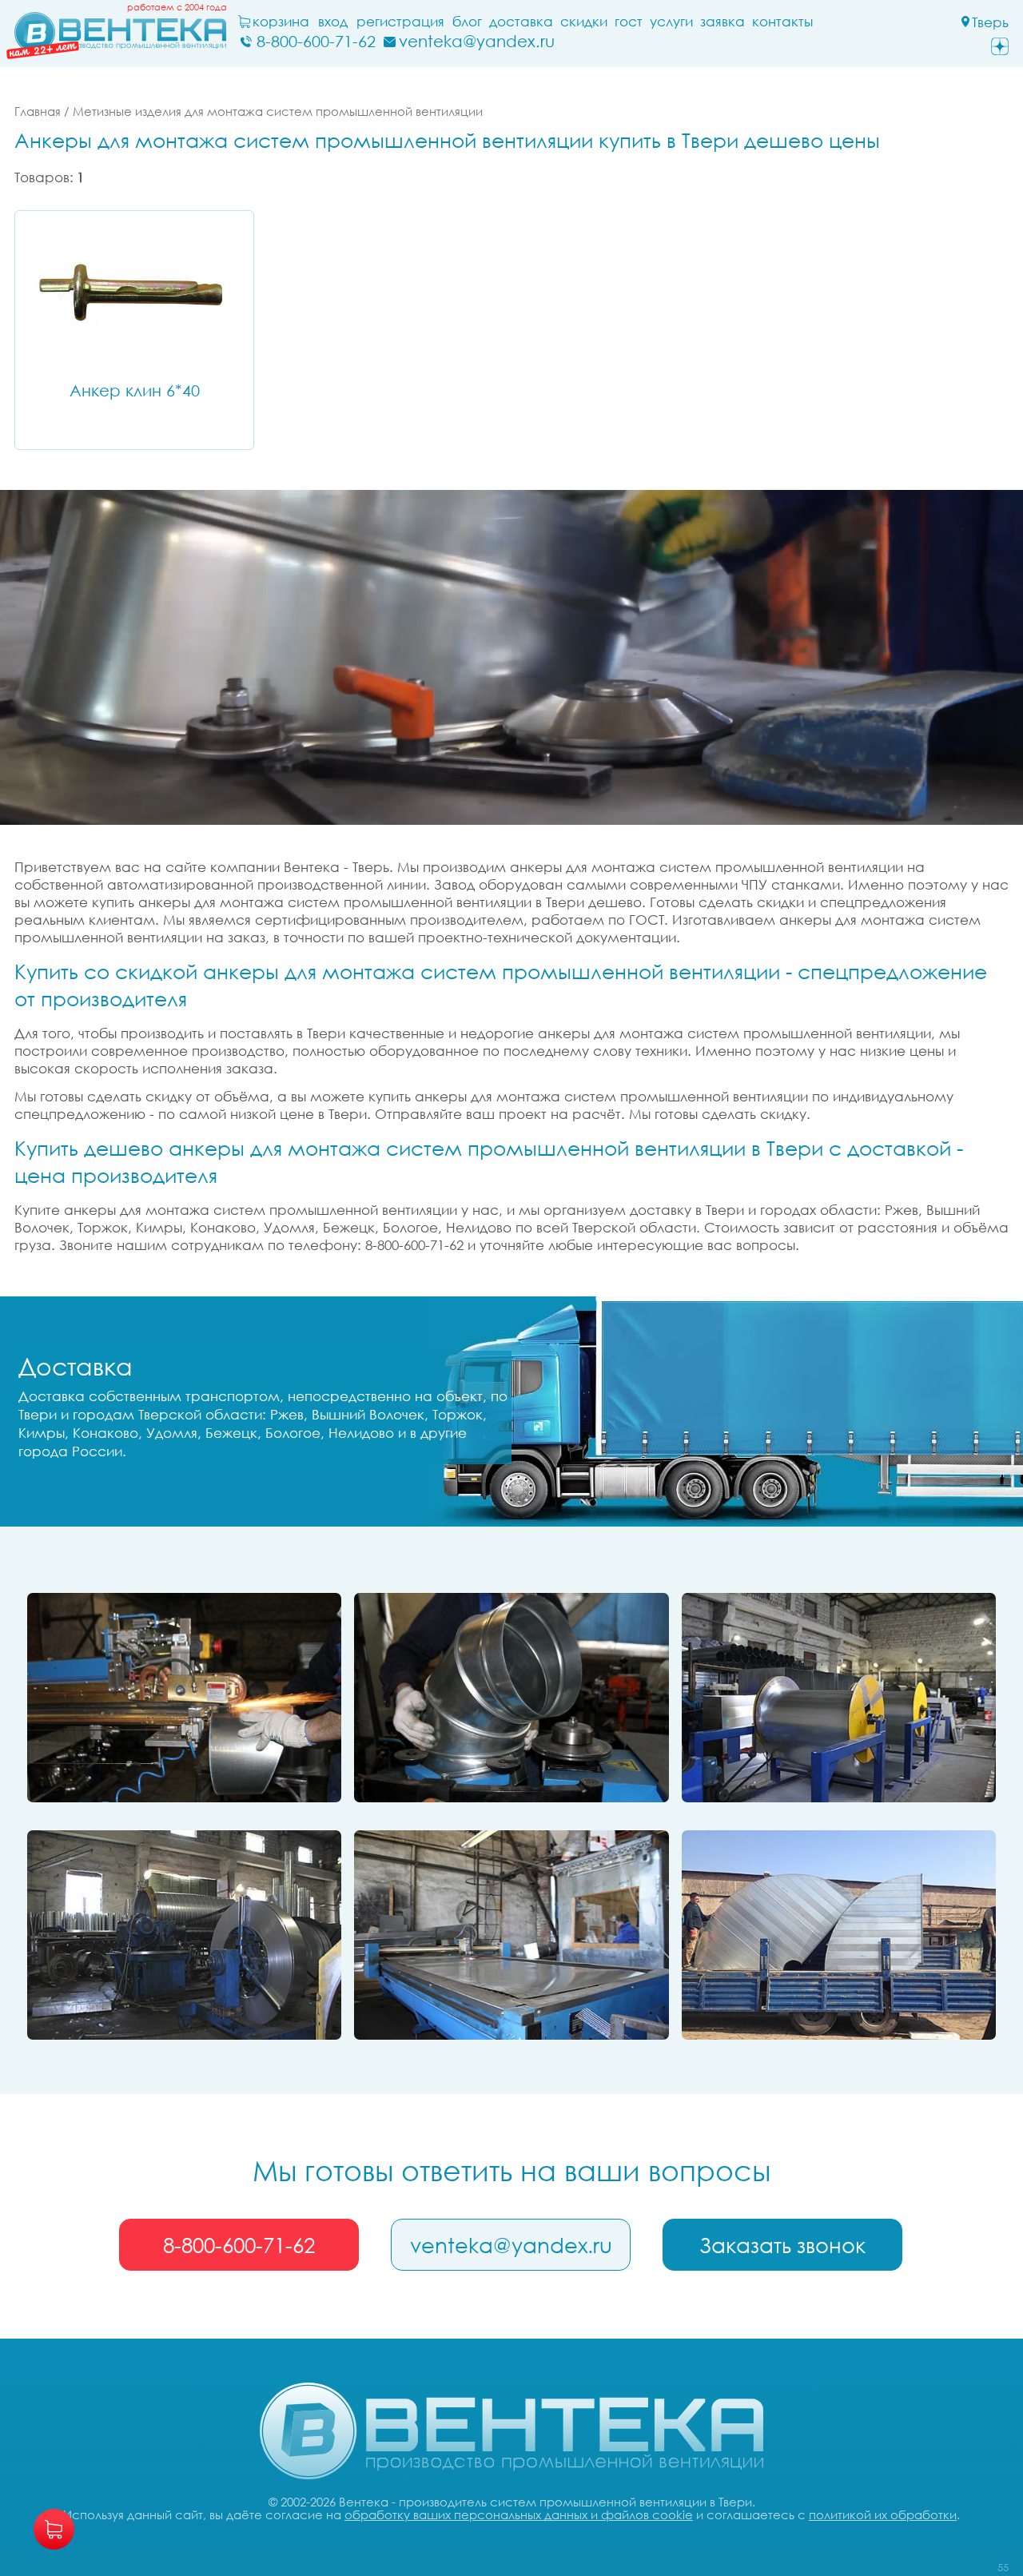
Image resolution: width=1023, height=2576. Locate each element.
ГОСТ (629, 22)
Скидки (584, 22)
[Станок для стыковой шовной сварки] (184, 1698)
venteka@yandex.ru (511, 2245)
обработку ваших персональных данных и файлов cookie (519, 2514)
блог (467, 22)
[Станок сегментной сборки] (511, 1698)
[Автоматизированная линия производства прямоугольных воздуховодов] (839, 1698)
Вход (333, 22)
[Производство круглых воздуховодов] (184, 1935)
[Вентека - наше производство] (511, 1935)
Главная (38, 111)
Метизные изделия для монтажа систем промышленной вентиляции (278, 111)
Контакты (782, 22)
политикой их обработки (883, 2514)
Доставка (521, 22)
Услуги (671, 22)
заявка (722, 22)
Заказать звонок (782, 2245)
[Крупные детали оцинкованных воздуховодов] (839, 1935)
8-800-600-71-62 (239, 2245)
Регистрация (400, 22)
